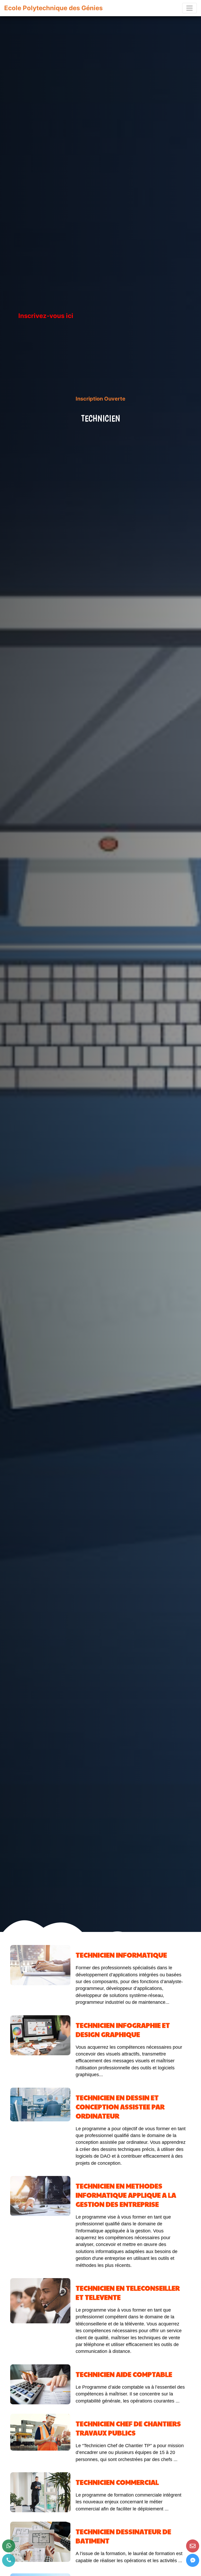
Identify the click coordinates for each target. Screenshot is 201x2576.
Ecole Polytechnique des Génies (53, 8)
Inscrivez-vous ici (46, 316)
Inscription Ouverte (100, 399)
